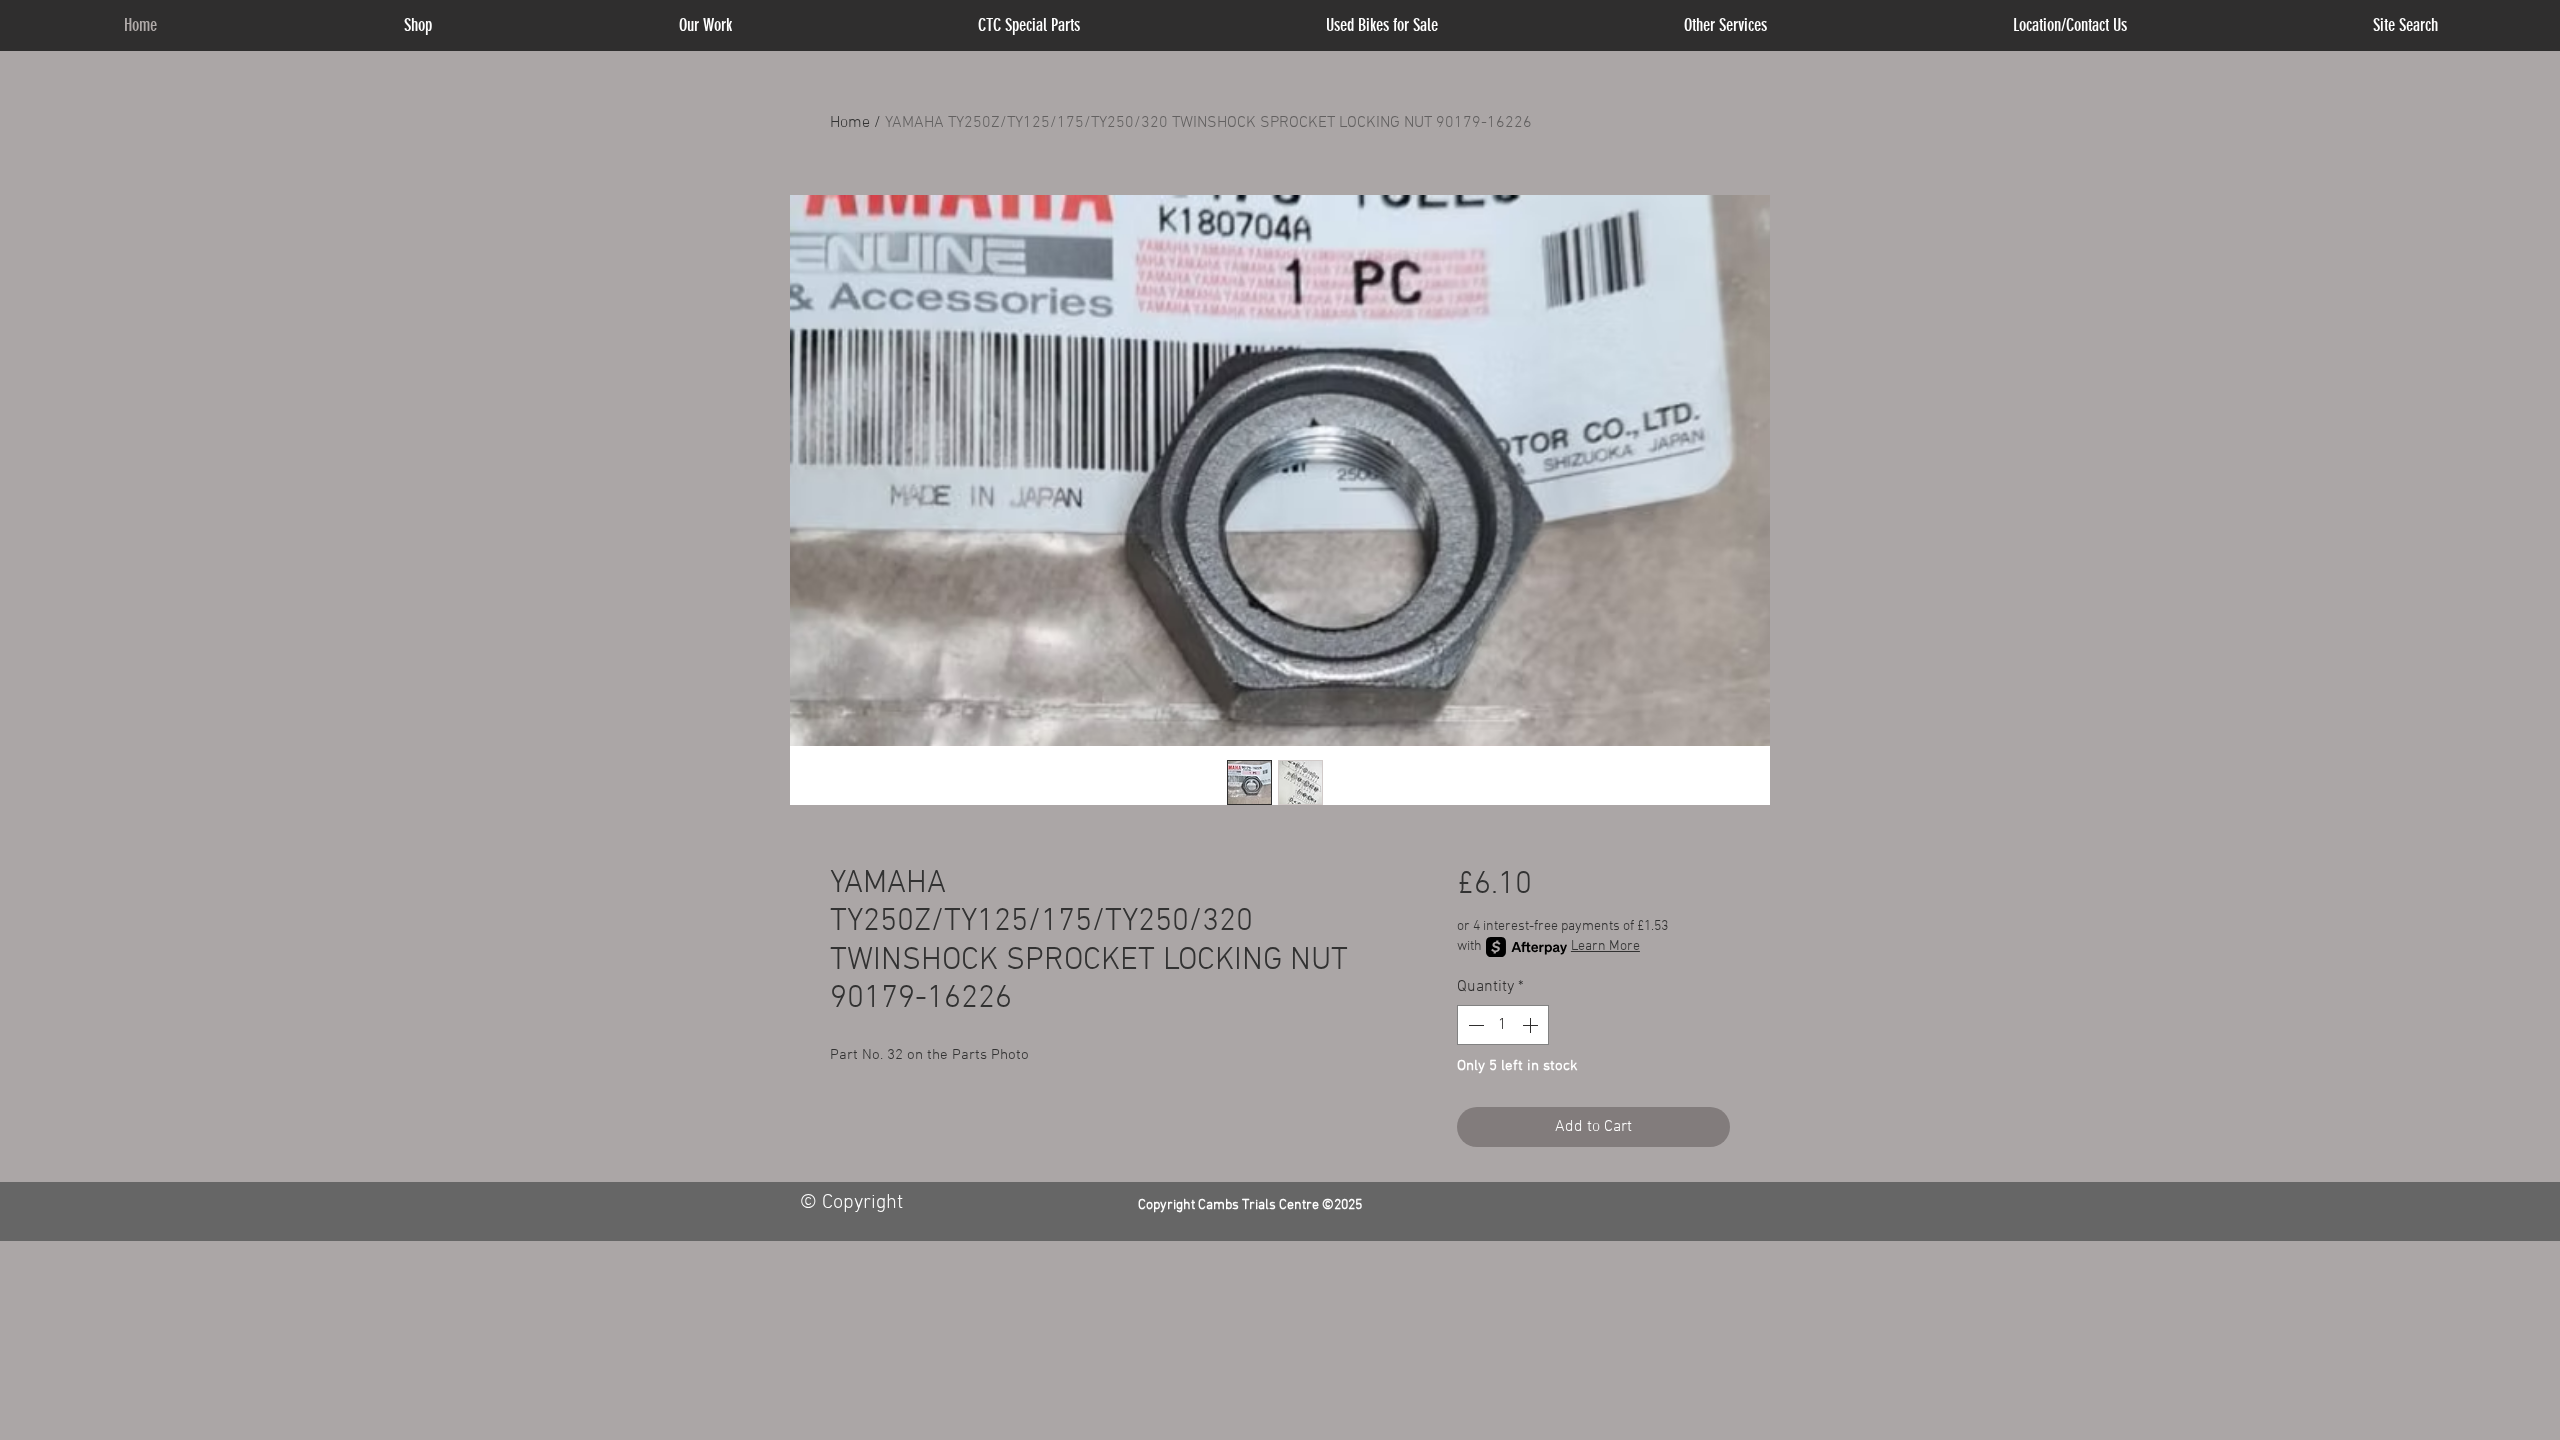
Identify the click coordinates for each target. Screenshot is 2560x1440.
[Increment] (1532, 1025)
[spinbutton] (1503, 1025)
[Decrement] (1474, 1025)
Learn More (1605, 946)
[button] (1725, 25)
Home (850, 123)
